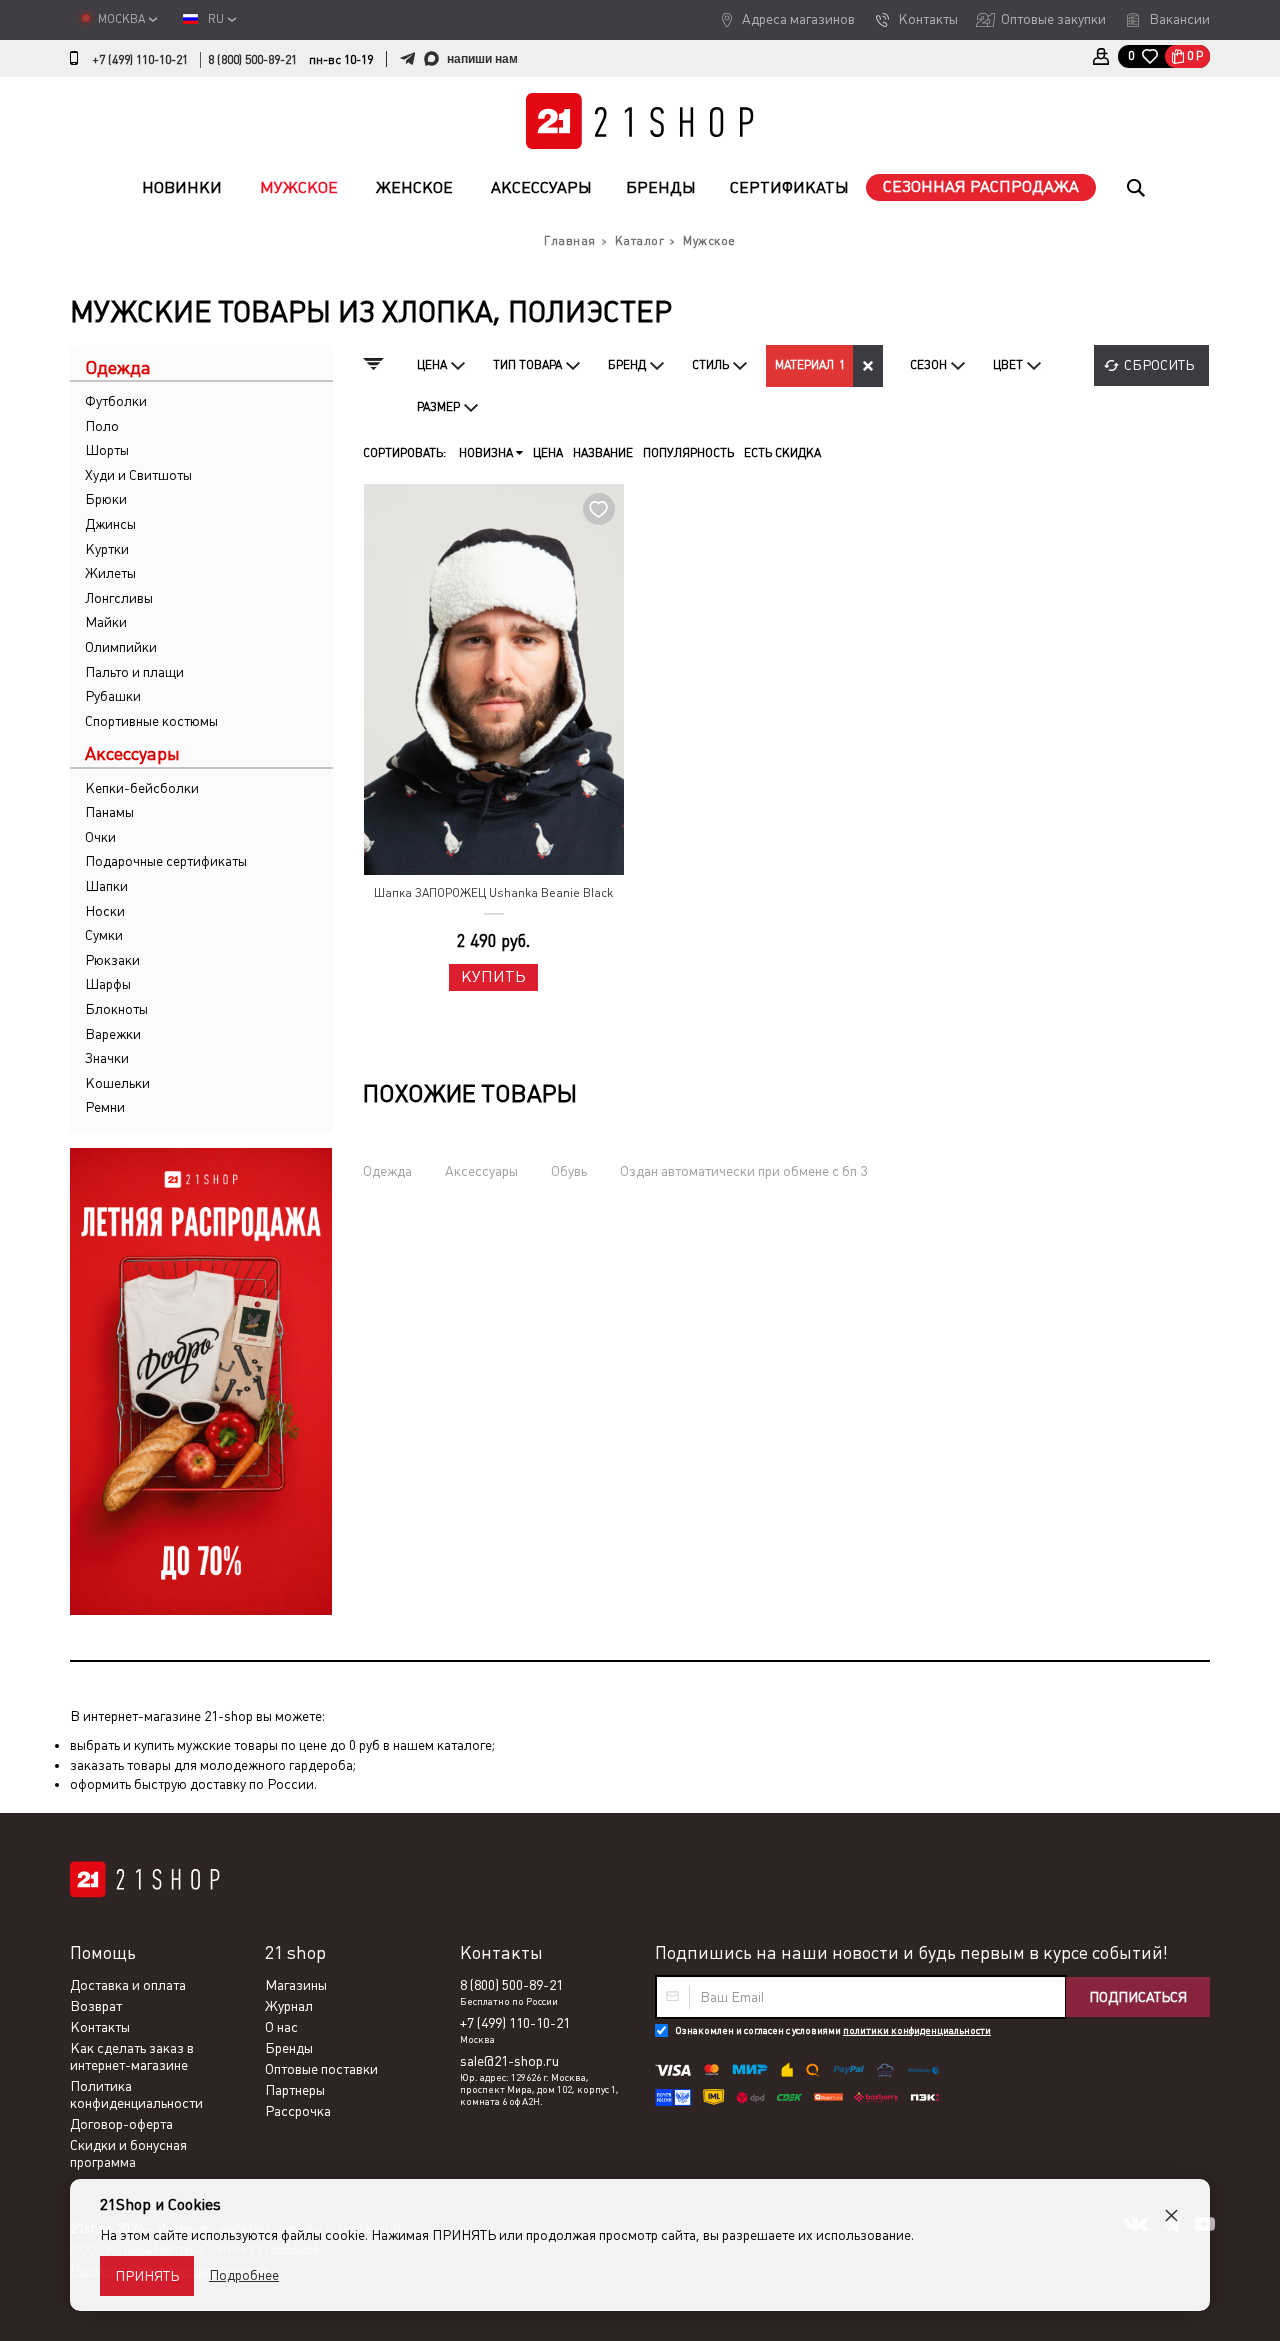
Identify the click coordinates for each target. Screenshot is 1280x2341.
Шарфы (108, 984)
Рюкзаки (112, 960)
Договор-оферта (121, 2124)
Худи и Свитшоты (138, 475)
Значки (107, 1058)
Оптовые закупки (1053, 19)
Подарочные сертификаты (166, 861)
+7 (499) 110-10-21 (140, 60)
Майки (106, 622)
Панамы (109, 812)
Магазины (296, 1985)
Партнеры (295, 2090)
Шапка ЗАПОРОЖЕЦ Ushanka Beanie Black (493, 893)
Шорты (107, 450)
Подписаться (1138, 1997)
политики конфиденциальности (917, 2030)
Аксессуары (541, 187)
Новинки (182, 187)
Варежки (113, 1034)
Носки (105, 911)
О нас (281, 2027)
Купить (493, 976)
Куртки (107, 549)
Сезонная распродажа (981, 186)
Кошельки (117, 1083)
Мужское (299, 187)
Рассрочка (298, 2111)
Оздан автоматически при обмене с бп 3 (743, 1171)
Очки (100, 837)
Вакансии (1179, 19)
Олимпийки (121, 647)
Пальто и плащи (134, 672)
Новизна (487, 453)
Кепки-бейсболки (142, 788)
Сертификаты (789, 187)
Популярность (688, 453)
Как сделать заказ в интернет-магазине (132, 2056)
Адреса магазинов (798, 19)
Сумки (104, 935)
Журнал (289, 2006)
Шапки (106, 886)
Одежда (387, 1171)
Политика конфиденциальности (136, 2094)
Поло (102, 426)
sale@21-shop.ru (509, 2061)
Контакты (928, 19)
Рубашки (113, 696)
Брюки (106, 499)
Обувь (569, 1171)
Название (603, 453)
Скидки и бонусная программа (128, 2153)
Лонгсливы (119, 598)
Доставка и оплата (128, 1985)
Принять (147, 2276)
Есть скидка (782, 453)
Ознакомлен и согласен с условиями (833, 2030)
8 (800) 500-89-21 (252, 60)
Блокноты (116, 1009)
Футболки (116, 401)
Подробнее (244, 2275)
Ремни (105, 1107)
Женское (414, 187)
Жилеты (110, 573)
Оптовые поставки (321, 2069)
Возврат (96, 2006)
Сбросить (1159, 365)
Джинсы (110, 524)
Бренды (661, 187)
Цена (548, 453)
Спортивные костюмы (151, 721)
